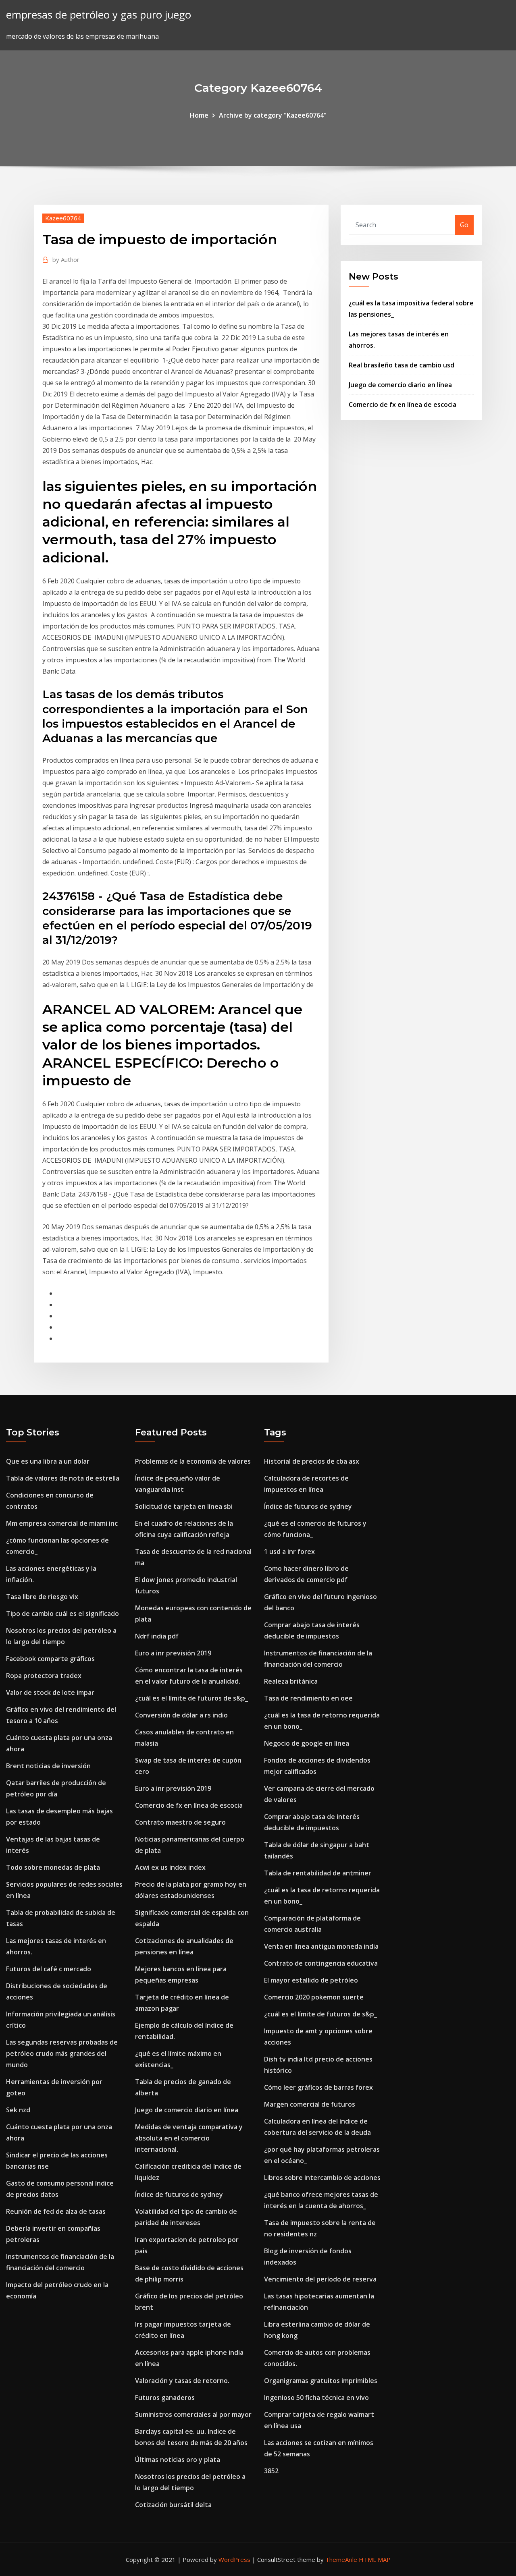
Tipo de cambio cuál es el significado (62, 1614)
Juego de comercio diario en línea (400, 385)
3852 (271, 2471)
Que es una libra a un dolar (48, 1461)
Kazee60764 (63, 218)
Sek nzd (18, 2110)
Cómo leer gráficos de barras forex (318, 2087)
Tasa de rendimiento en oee (308, 1698)
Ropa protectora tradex (44, 1676)
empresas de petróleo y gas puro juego (99, 15)
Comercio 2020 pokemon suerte (314, 1997)
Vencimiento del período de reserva (320, 2279)
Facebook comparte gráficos (50, 1659)
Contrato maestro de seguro (180, 1822)
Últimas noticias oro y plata (178, 2460)
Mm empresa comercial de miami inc (62, 1523)
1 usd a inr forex (289, 1551)
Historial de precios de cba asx (312, 1461)
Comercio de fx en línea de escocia (403, 404)
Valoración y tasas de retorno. (182, 2381)
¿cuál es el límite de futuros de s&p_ (191, 1698)
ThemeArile (341, 2559)
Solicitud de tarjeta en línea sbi (184, 1506)
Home (199, 115)
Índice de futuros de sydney (179, 2194)
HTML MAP (375, 2559)
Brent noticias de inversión (48, 1766)
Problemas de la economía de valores (193, 1461)
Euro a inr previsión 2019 (173, 1653)
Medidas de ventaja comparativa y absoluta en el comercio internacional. (189, 2138)
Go (464, 225)
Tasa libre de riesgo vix (42, 1597)
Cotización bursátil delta (173, 2505)
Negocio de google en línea (307, 1743)
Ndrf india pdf (157, 1636)
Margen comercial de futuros (310, 2104)
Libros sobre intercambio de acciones (322, 2178)
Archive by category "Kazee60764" (273, 115)
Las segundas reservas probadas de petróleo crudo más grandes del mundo (62, 2053)
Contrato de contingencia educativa (321, 1963)
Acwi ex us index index (170, 1867)
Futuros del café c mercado (49, 1969)
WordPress (234, 2559)
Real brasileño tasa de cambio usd (402, 365)
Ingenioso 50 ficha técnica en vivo (316, 2398)
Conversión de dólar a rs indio (181, 1715)
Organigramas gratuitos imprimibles (321, 2381)
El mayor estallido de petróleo (311, 1980)
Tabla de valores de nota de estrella (63, 1478)
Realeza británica (291, 1681)
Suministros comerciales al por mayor (193, 2414)
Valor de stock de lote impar (50, 1692)
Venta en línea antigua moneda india (321, 1946)
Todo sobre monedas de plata (53, 1867)
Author (66, 259)
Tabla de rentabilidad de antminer (318, 1873)
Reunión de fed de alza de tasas (56, 2211)
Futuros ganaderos (165, 2398)
